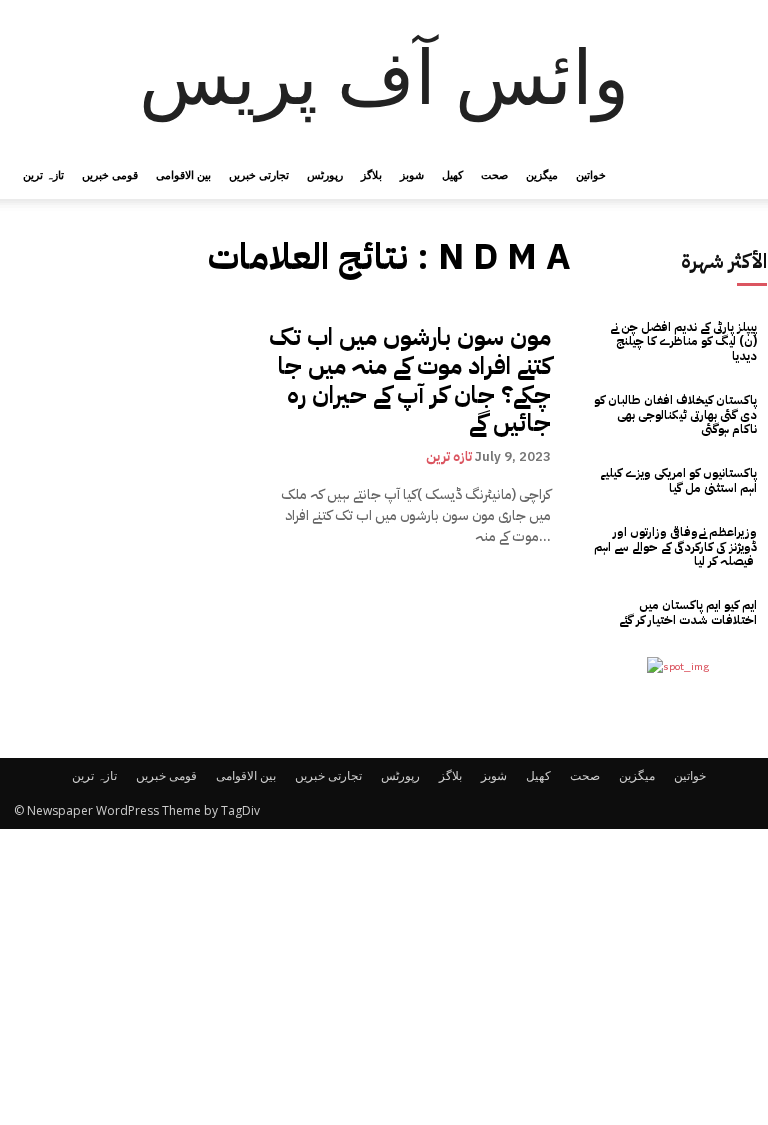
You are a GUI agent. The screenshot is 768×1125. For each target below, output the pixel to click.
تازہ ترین (43, 174)
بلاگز (371, 174)
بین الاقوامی (183, 174)
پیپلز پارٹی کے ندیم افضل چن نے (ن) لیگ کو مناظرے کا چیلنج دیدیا (683, 341)
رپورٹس (325, 174)
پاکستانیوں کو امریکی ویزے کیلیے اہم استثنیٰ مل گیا (678, 480)
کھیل (452, 174)
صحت (494, 174)
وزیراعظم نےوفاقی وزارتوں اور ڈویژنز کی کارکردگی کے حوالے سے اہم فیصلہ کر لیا (675, 546)
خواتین (591, 174)
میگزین (542, 174)
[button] (730, 175)
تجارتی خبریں (259, 174)
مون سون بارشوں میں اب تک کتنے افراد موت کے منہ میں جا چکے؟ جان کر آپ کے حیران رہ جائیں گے (410, 380)
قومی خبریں (110, 174)
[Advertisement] (384, 977)
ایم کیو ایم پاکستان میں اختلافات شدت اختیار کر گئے (688, 612)
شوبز (412, 174)
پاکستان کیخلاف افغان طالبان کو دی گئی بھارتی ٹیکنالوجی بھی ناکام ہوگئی (675, 414)
